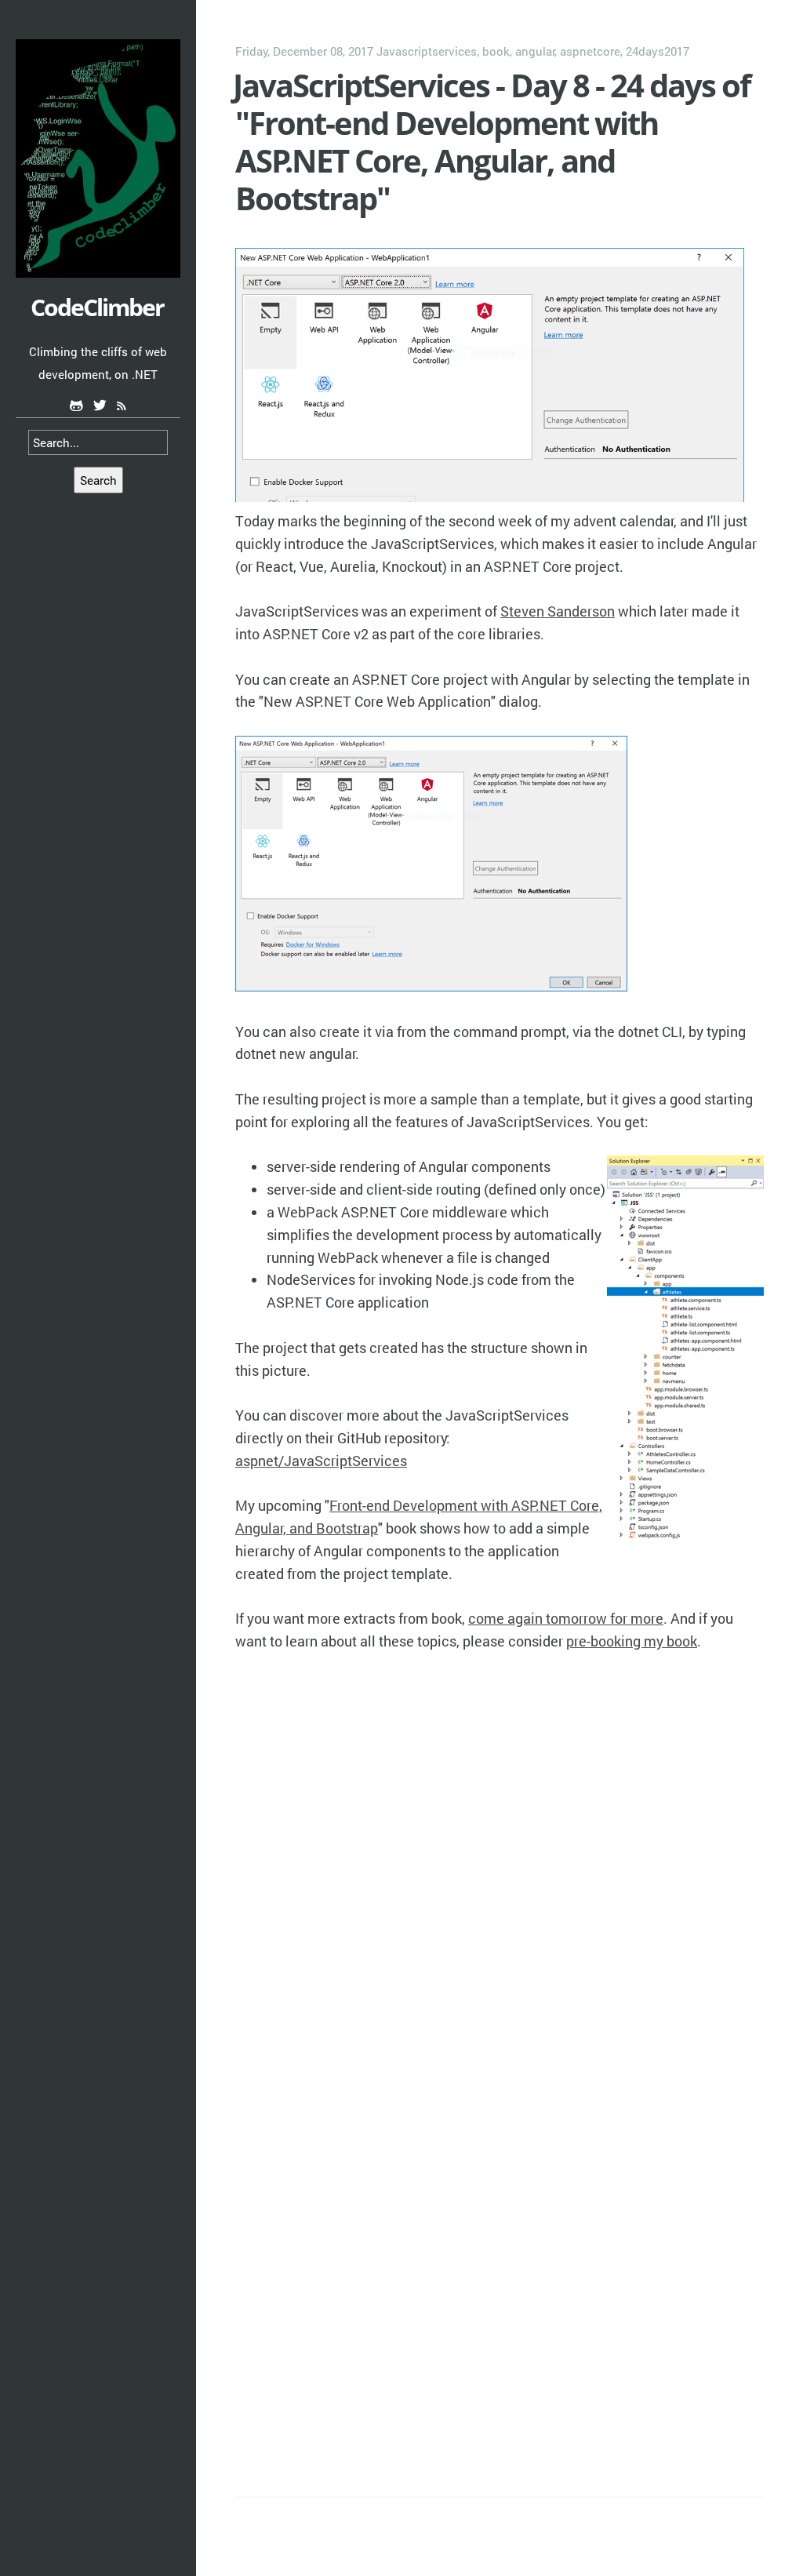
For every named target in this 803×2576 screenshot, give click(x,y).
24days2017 (658, 51)
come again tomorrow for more (566, 1618)
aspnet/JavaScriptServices (321, 1461)
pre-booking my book (632, 1641)
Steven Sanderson (558, 611)
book (496, 51)
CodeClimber (97, 307)
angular (535, 51)
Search (98, 480)
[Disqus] (500, 1872)
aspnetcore (590, 51)
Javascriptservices (427, 51)
